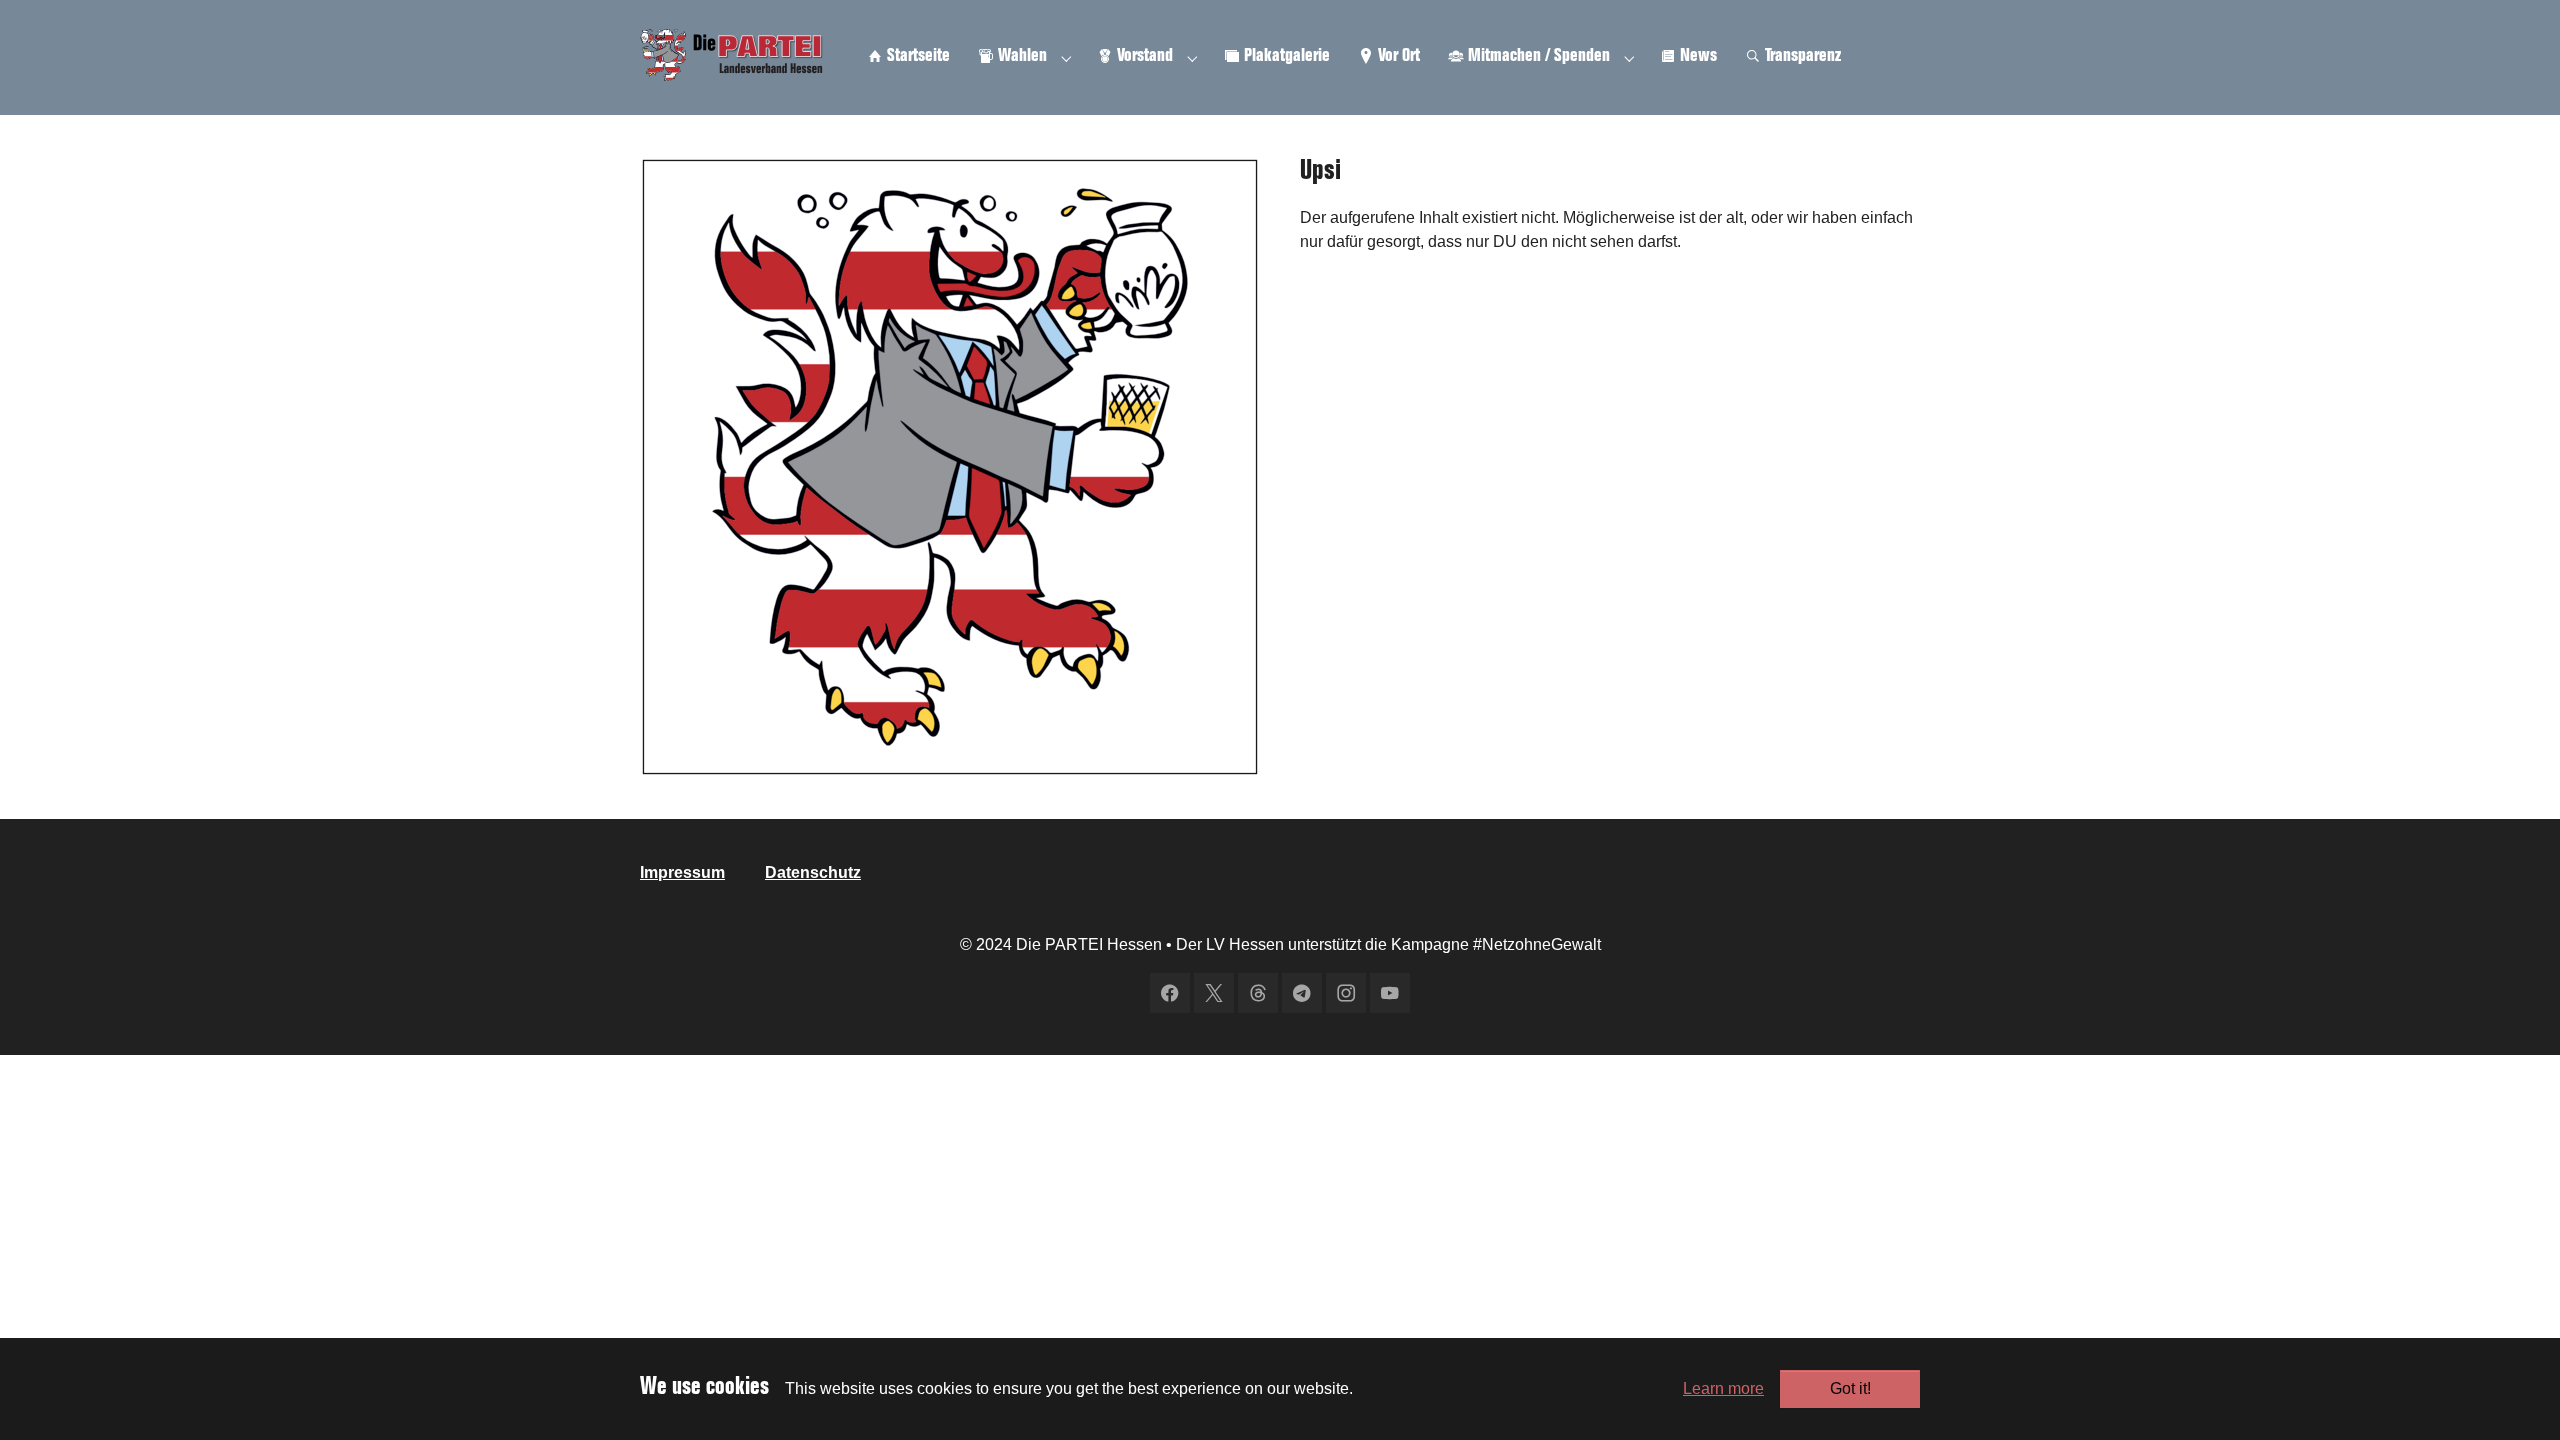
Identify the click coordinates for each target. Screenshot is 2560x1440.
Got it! (1850, 1388)
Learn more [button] (1723, 1388)
